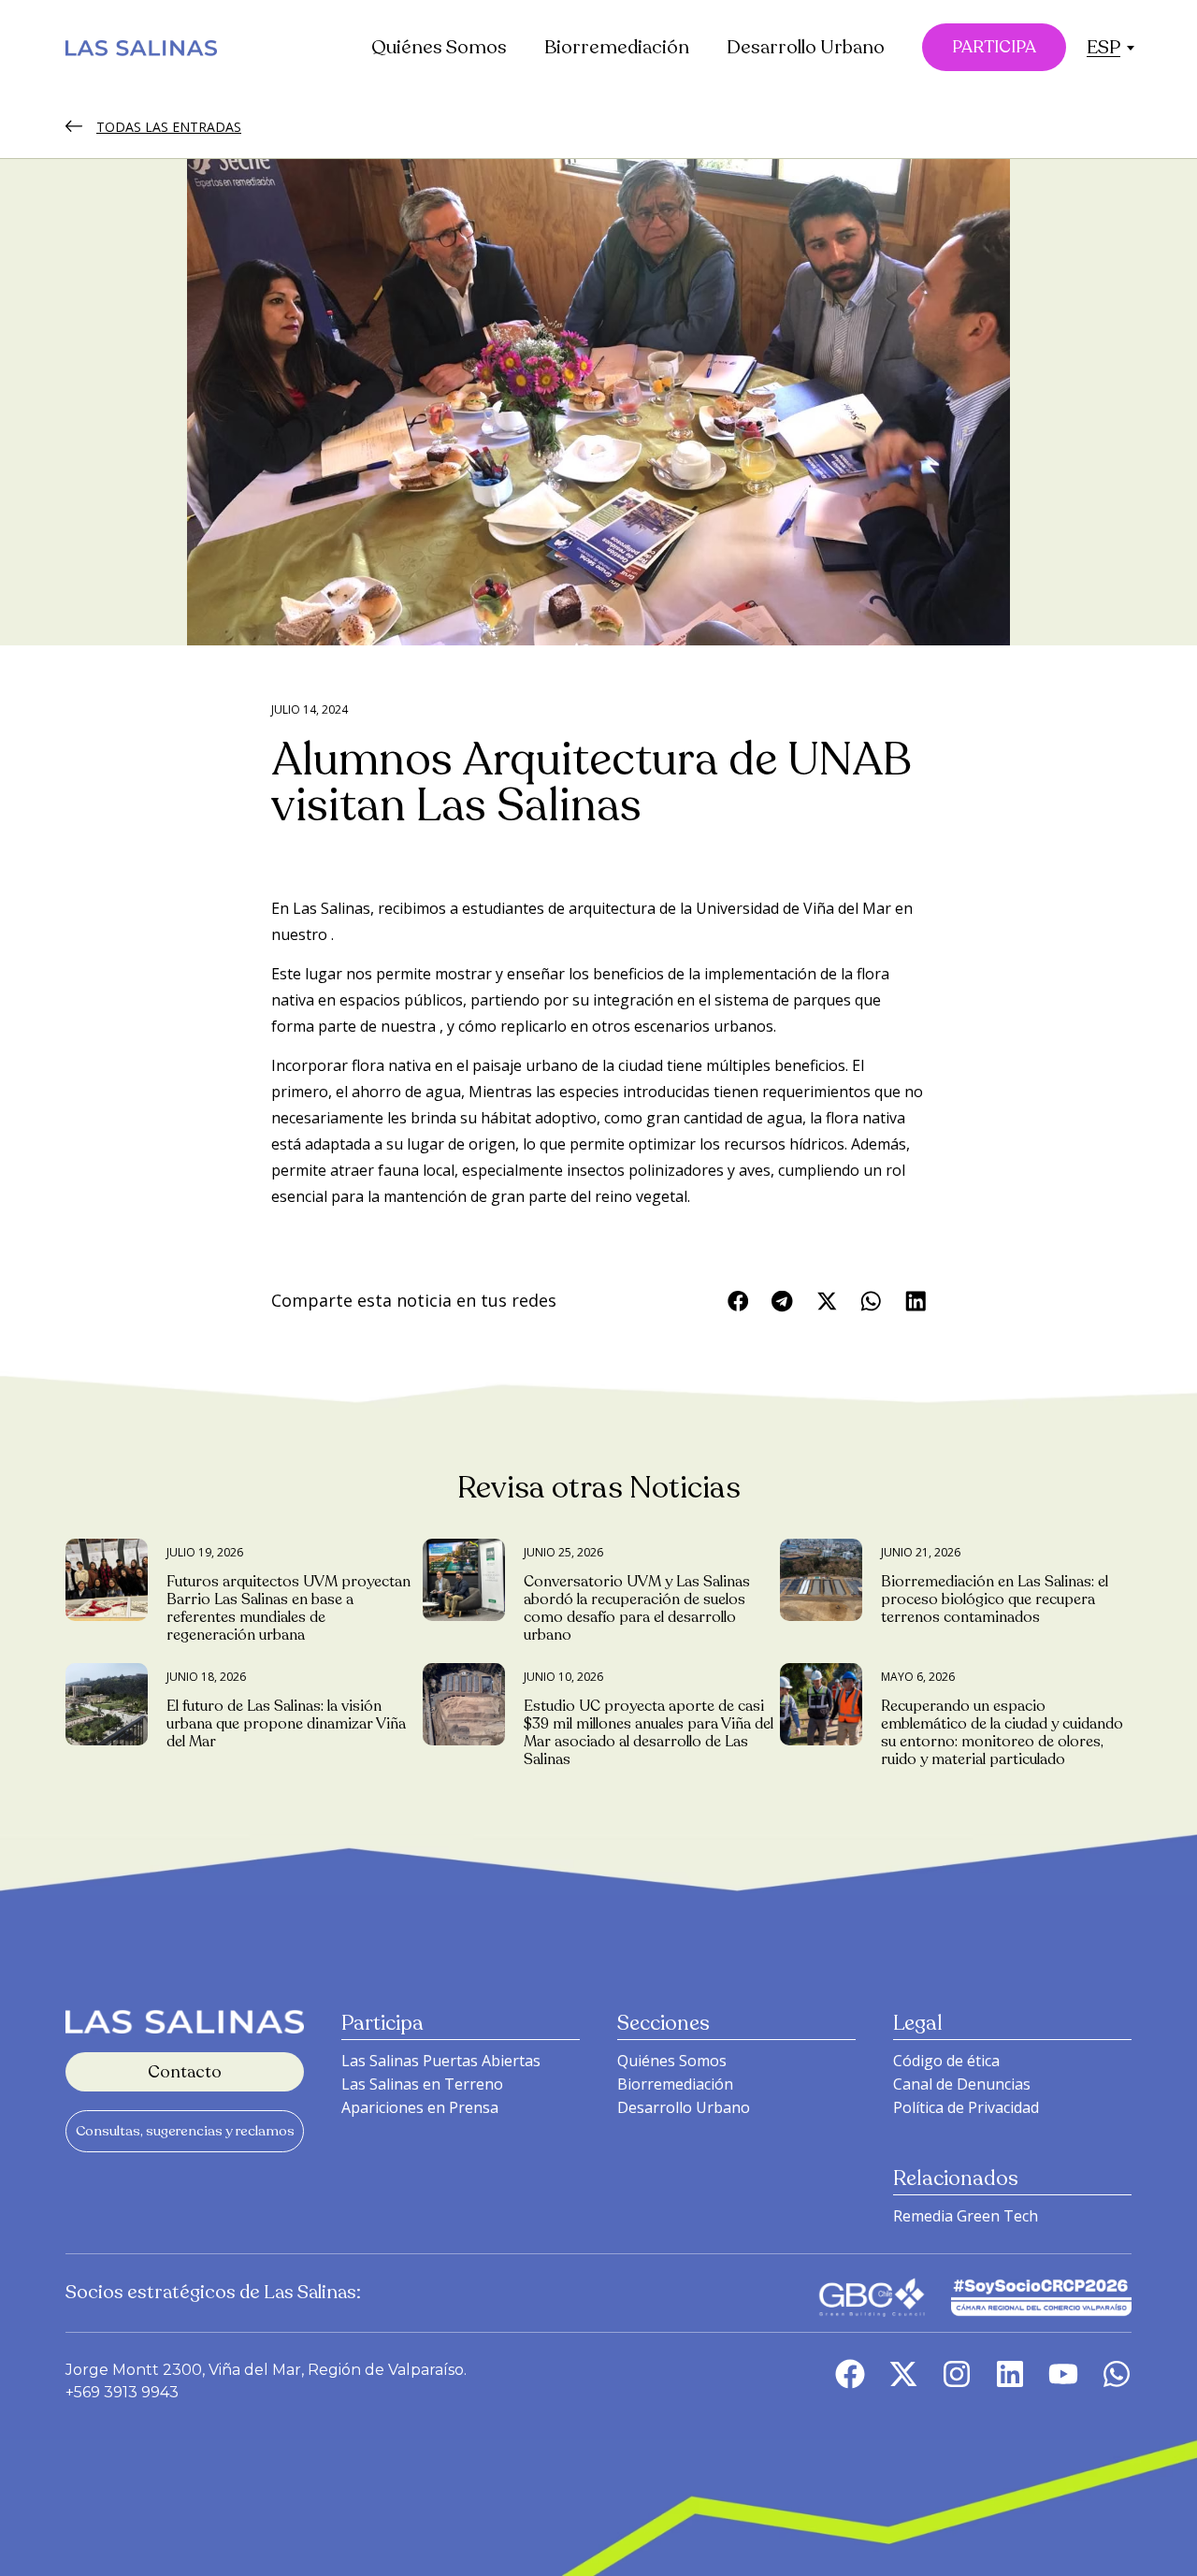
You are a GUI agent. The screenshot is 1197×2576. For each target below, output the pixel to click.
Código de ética (946, 2061)
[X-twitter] (903, 2374)
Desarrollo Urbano (806, 47)
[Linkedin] (1010, 2374)
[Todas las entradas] (74, 126)
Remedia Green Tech (966, 2216)
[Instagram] (957, 2374)
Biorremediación (617, 47)
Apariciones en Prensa (420, 2107)
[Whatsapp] (1117, 2374)
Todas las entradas (169, 127)
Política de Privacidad (966, 2107)
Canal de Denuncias (962, 2084)
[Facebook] (850, 2374)
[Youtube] (1063, 2374)
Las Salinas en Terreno (422, 2084)
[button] (1103, 47)
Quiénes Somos (439, 47)
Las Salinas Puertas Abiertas (441, 2061)
